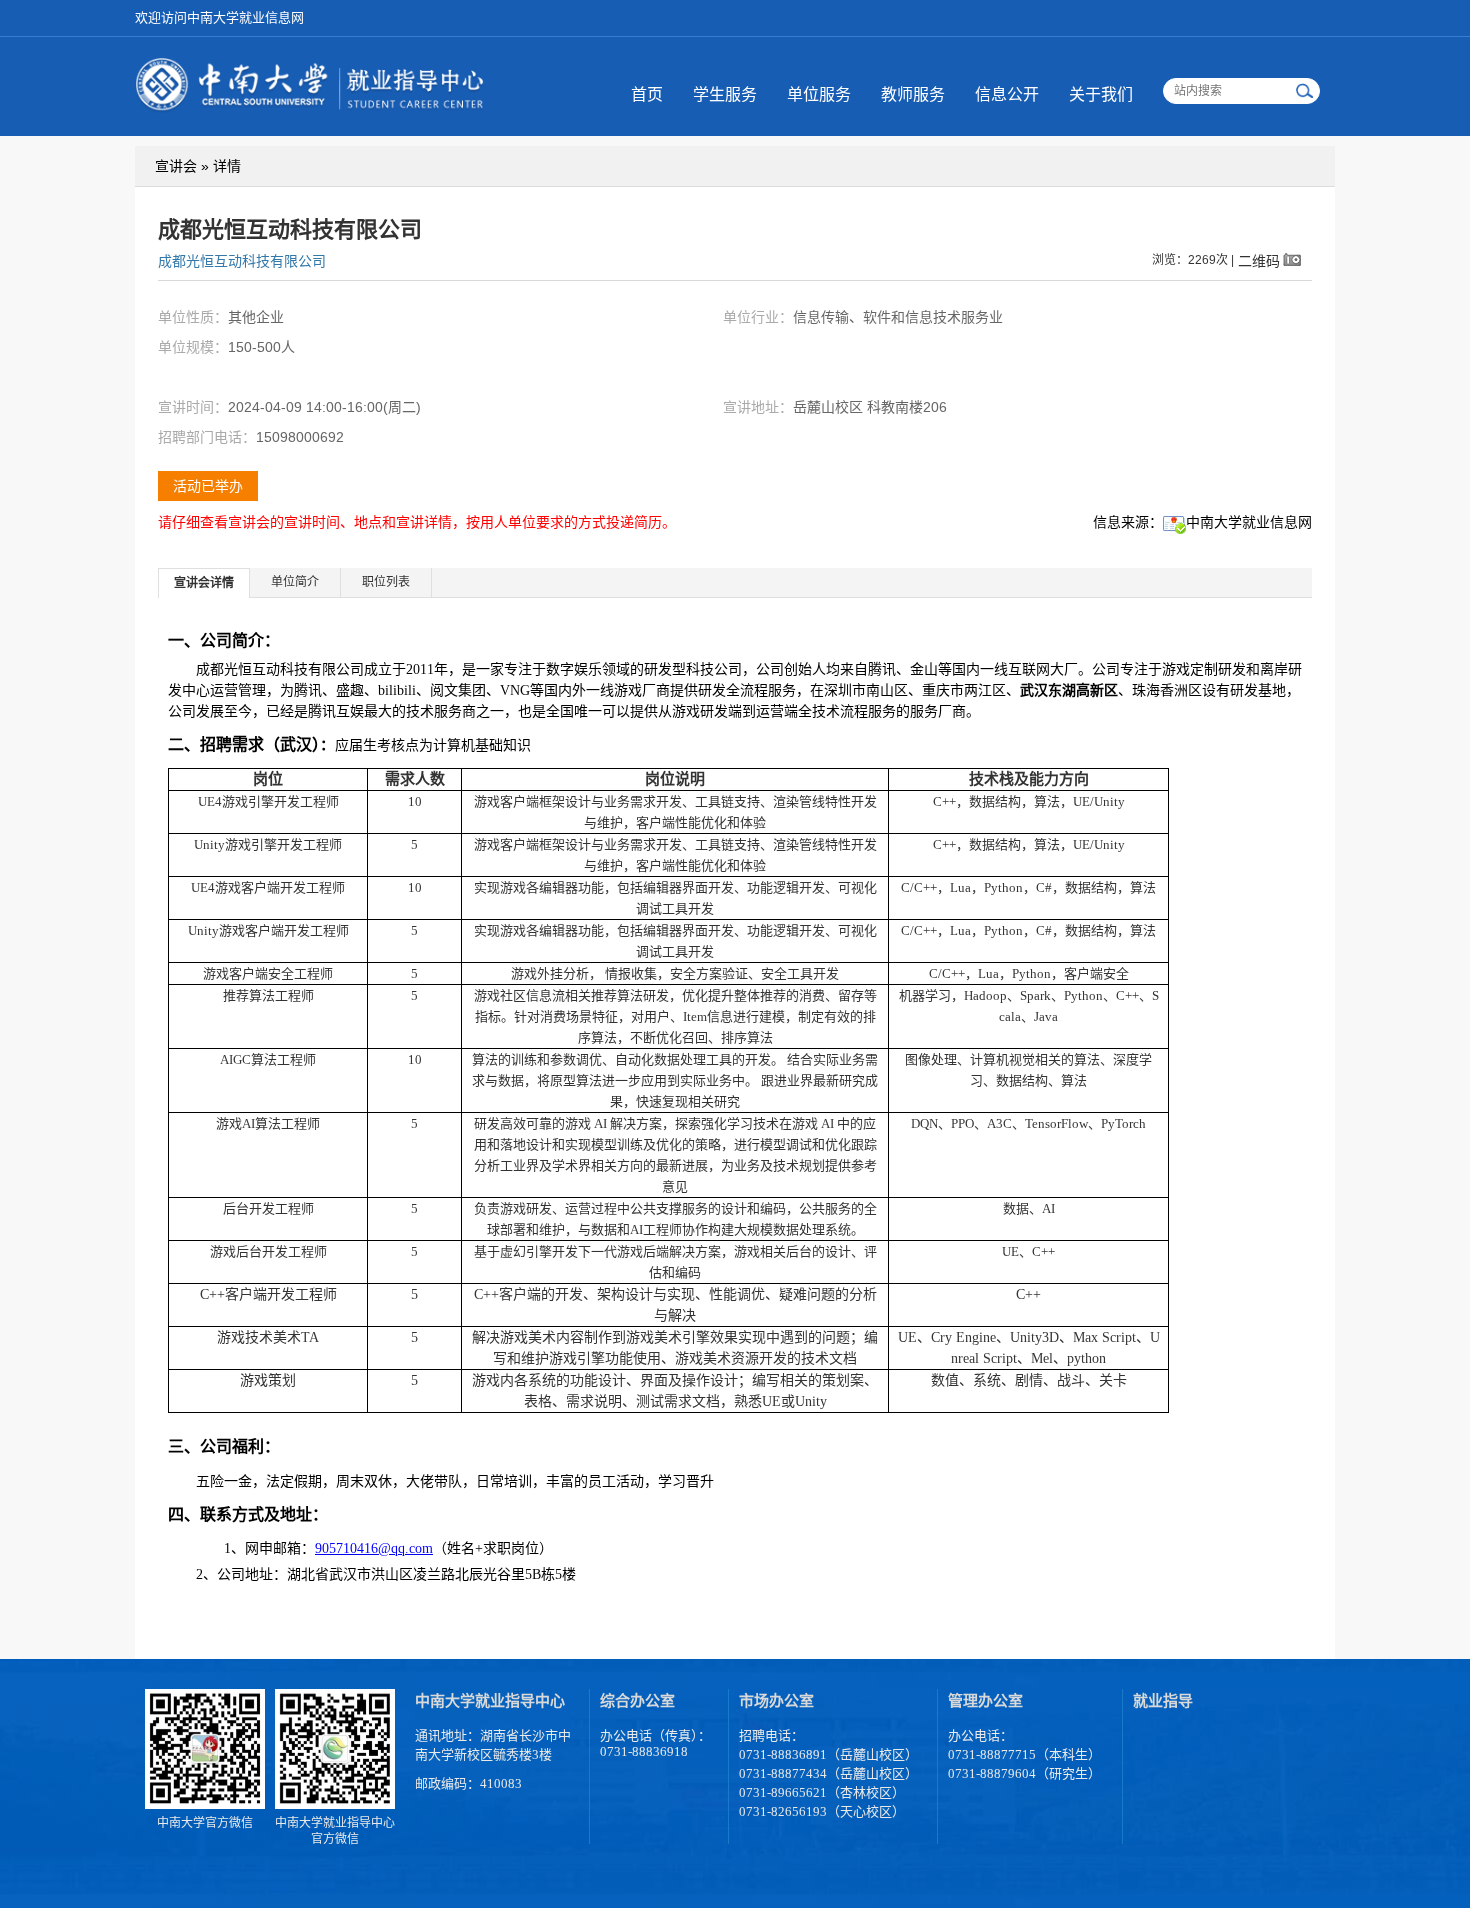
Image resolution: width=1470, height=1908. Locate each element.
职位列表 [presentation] (386, 582)
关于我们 (1101, 94)
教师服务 (913, 94)
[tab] (204, 582)
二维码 (1259, 260)
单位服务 (819, 94)
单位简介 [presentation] (295, 582)
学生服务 (725, 94)
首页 (647, 94)
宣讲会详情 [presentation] (204, 583)
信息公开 (1007, 94)
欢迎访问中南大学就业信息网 (219, 17)
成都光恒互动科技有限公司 (242, 261)
